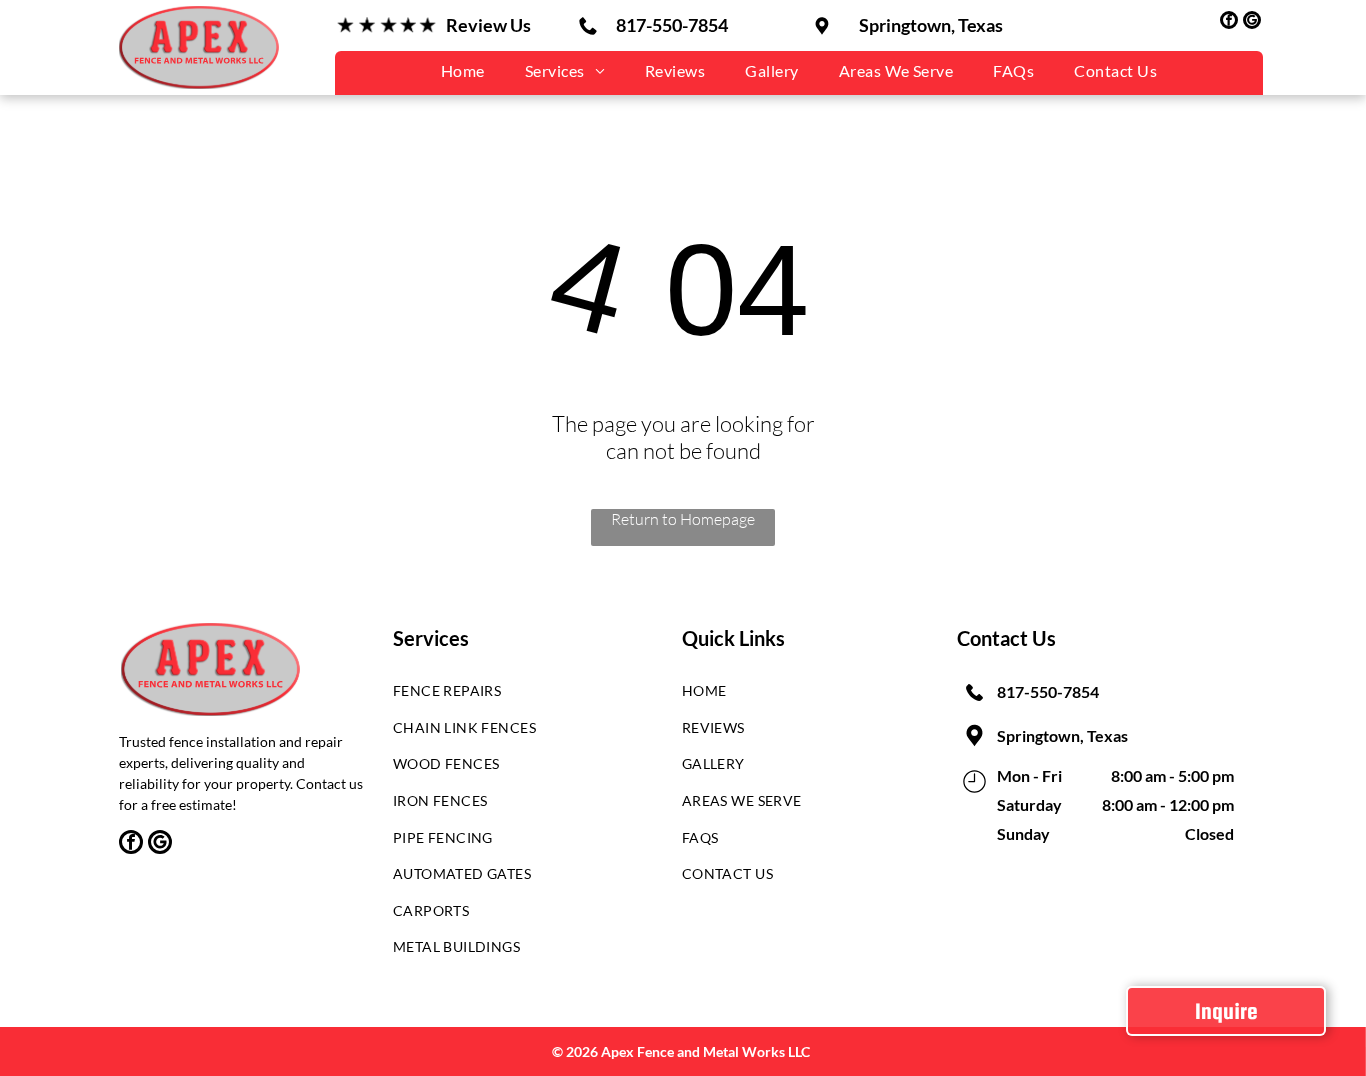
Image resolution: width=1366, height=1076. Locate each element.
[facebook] (1229, 22)
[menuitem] (463, 70)
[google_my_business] (1252, 22)
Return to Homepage (683, 519)
